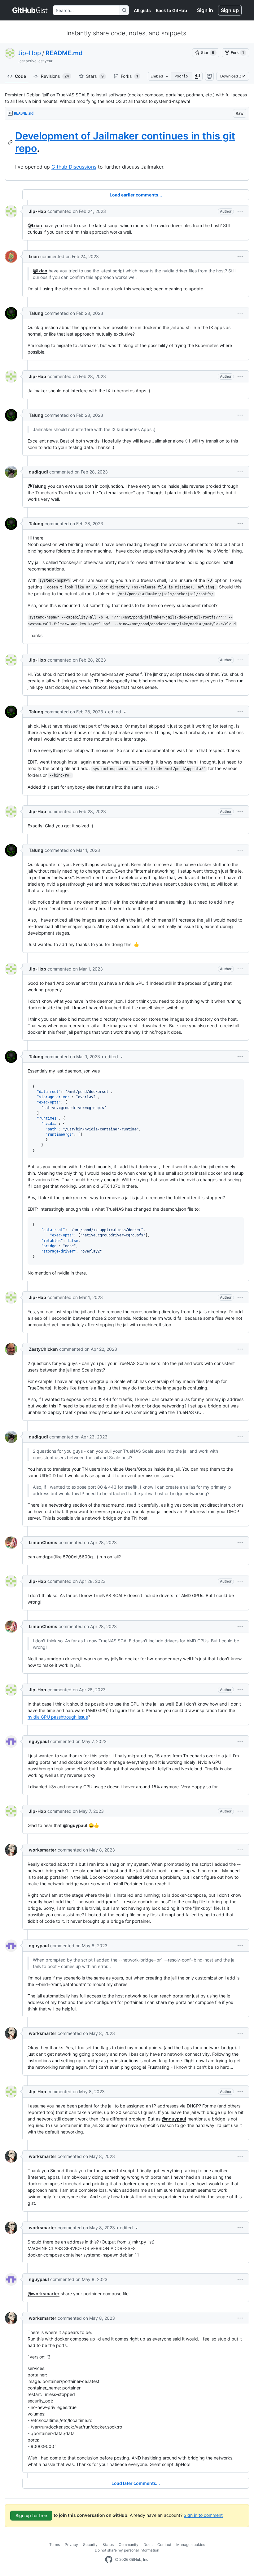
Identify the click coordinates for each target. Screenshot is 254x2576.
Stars (95, 76)
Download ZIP (233, 76)
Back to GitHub (171, 10)
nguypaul (39, 1741)
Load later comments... (136, 2483)
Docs (148, 2545)
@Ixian (35, 225)
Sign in (205, 10)
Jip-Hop (29, 53)
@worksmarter (44, 2294)
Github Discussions (74, 167)
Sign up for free (31, 2515)
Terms (55, 2545)
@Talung (37, 486)
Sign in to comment (203, 2515)
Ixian (34, 256)
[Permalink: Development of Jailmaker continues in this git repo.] (11, 142)
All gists (142, 10)
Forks (129, 76)
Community (129, 2545)
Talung (36, 313)
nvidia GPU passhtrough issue (58, 1717)
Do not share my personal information (127, 2550)
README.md (64, 53)
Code (20, 76)
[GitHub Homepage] (109, 2560)
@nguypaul (75, 1825)
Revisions (55, 76)
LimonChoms (43, 1542)
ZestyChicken (43, 1349)
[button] (197, 76)
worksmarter (43, 1850)
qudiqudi (38, 472)
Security (90, 2545)
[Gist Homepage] (30, 10)
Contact (164, 2545)
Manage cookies (191, 2545)
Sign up (230, 10)
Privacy (71, 2545)
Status (108, 2545)
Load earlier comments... (136, 195)
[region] (127, 150)
